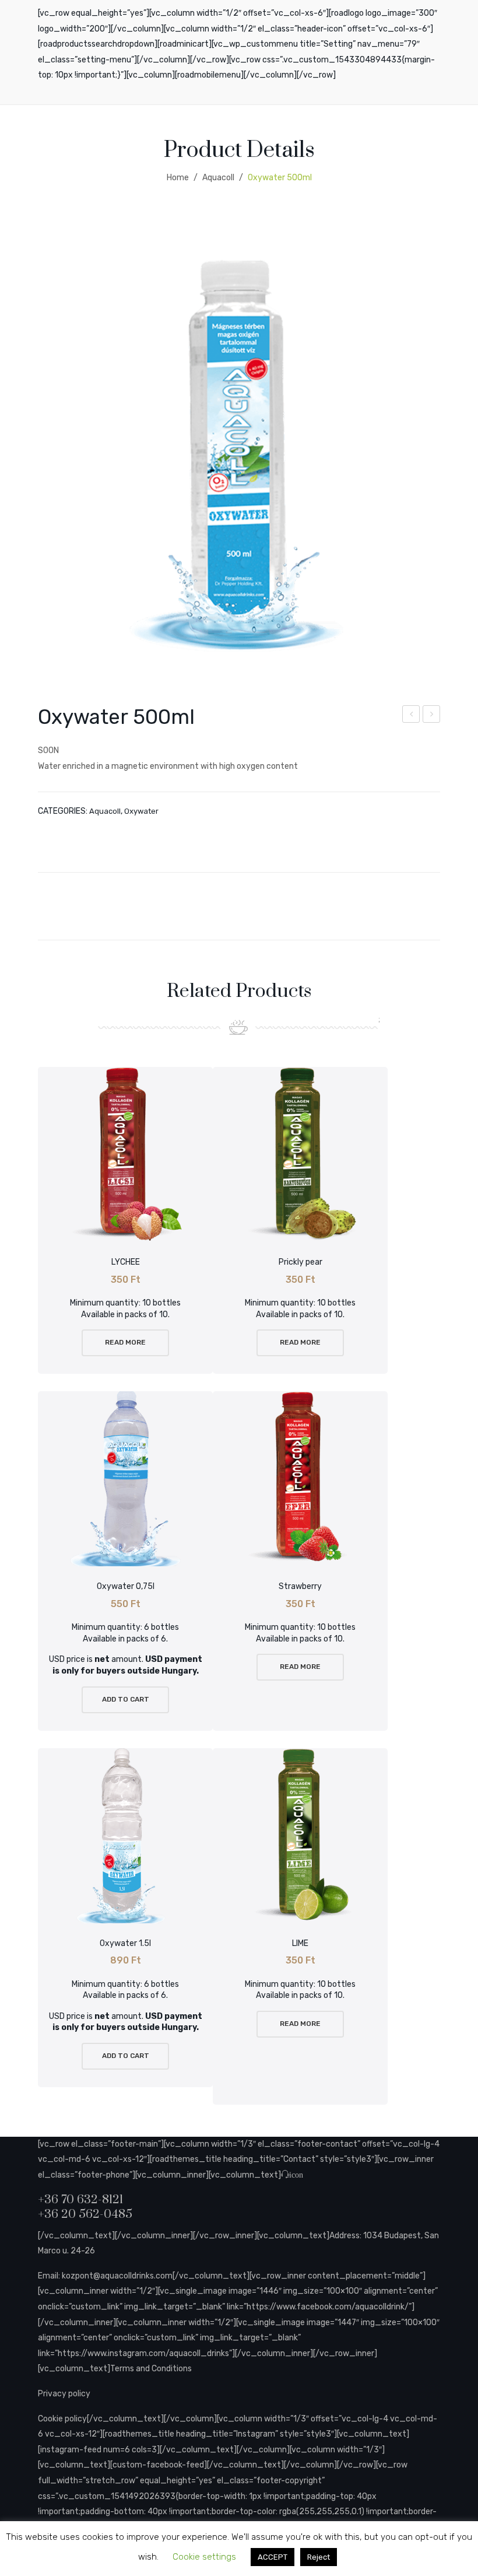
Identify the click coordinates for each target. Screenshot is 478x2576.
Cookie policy (62, 2419)
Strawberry (300, 1586)
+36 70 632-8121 (80, 2200)
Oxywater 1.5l (432, 716)
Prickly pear (300, 1262)
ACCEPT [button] (273, 2557)
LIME (300, 1943)
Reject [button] (319, 2557)
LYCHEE (126, 1262)
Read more (125, 1342)
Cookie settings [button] (204, 2557)
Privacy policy (64, 2394)
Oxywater (141, 811)
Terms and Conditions (151, 2369)
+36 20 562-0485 (85, 2214)
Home (178, 178)
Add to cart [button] (126, 1699)
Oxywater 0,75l (126, 1586)
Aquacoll (218, 178)
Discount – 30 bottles (411, 716)
